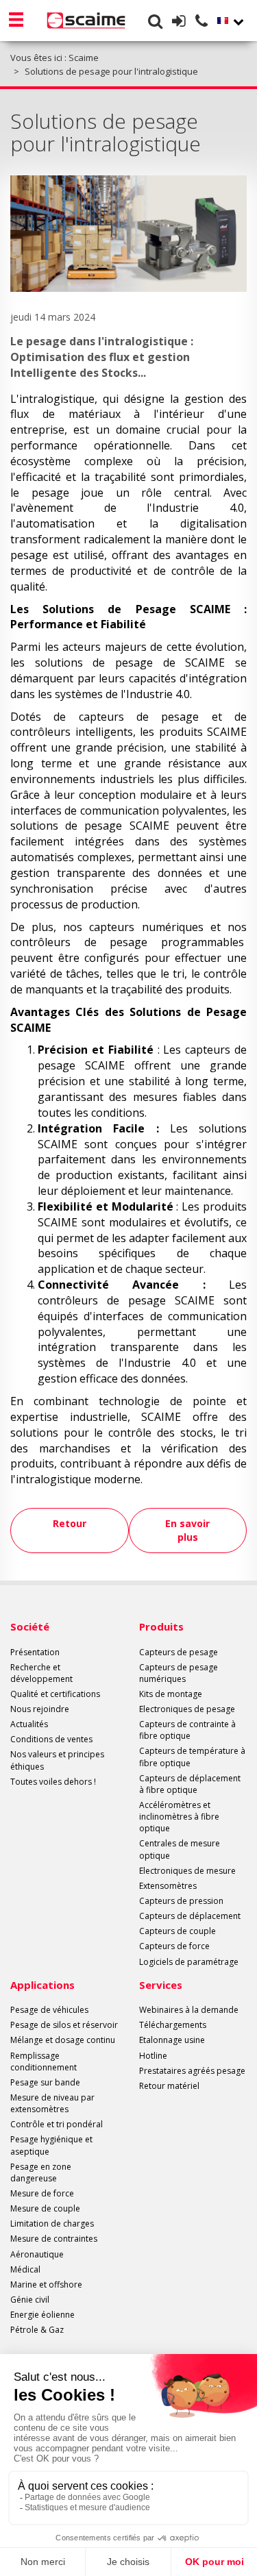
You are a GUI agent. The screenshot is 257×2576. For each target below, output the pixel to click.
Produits (161, 1626)
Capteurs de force (174, 1946)
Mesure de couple (45, 2208)
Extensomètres (168, 1886)
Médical (25, 2269)
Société (30, 1626)
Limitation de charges (52, 2224)
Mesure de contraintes (54, 2239)
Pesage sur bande (45, 2082)
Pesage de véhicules (49, 2010)
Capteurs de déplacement (190, 1916)
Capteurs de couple (178, 1931)
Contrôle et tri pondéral (57, 2124)
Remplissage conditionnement (44, 2061)
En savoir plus (187, 1530)
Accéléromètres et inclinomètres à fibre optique (179, 1817)
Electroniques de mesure (187, 1871)
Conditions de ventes (51, 1739)
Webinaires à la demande (189, 2010)
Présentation (35, 1652)
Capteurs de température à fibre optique (192, 1757)
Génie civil (30, 2300)
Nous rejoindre (40, 1709)
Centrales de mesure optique (180, 1849)
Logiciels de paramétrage (189, 1962)
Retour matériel (169, 2086)
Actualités (29, 1724)
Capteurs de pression (181, 1901)
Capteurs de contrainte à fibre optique (187, 1730)
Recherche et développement (41, 1673)
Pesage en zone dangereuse (41, 2172)
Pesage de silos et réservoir (64, 2025)
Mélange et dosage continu (63, 2040)
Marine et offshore (46, 2284)
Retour (70, 1523)
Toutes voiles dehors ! (53, 1782)
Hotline (153, 2056)
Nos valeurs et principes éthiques (57, 1760)
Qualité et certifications (55, 1694)
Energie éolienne (42, 2315)
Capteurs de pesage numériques (179, 1673)
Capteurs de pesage (179, 1652)
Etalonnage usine (172, 2040)
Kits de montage (171, 1694)
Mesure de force (42, 2193)
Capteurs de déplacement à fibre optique (190, 1784)
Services (161, 1985)
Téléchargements (173, 2025)
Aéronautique (37, 2254)
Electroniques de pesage (187, 1709)
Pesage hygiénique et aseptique (51, 2145)
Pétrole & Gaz (37, 2330)
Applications (42, 1985)
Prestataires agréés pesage (192, 2071)
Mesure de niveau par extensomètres (52, 2103)
